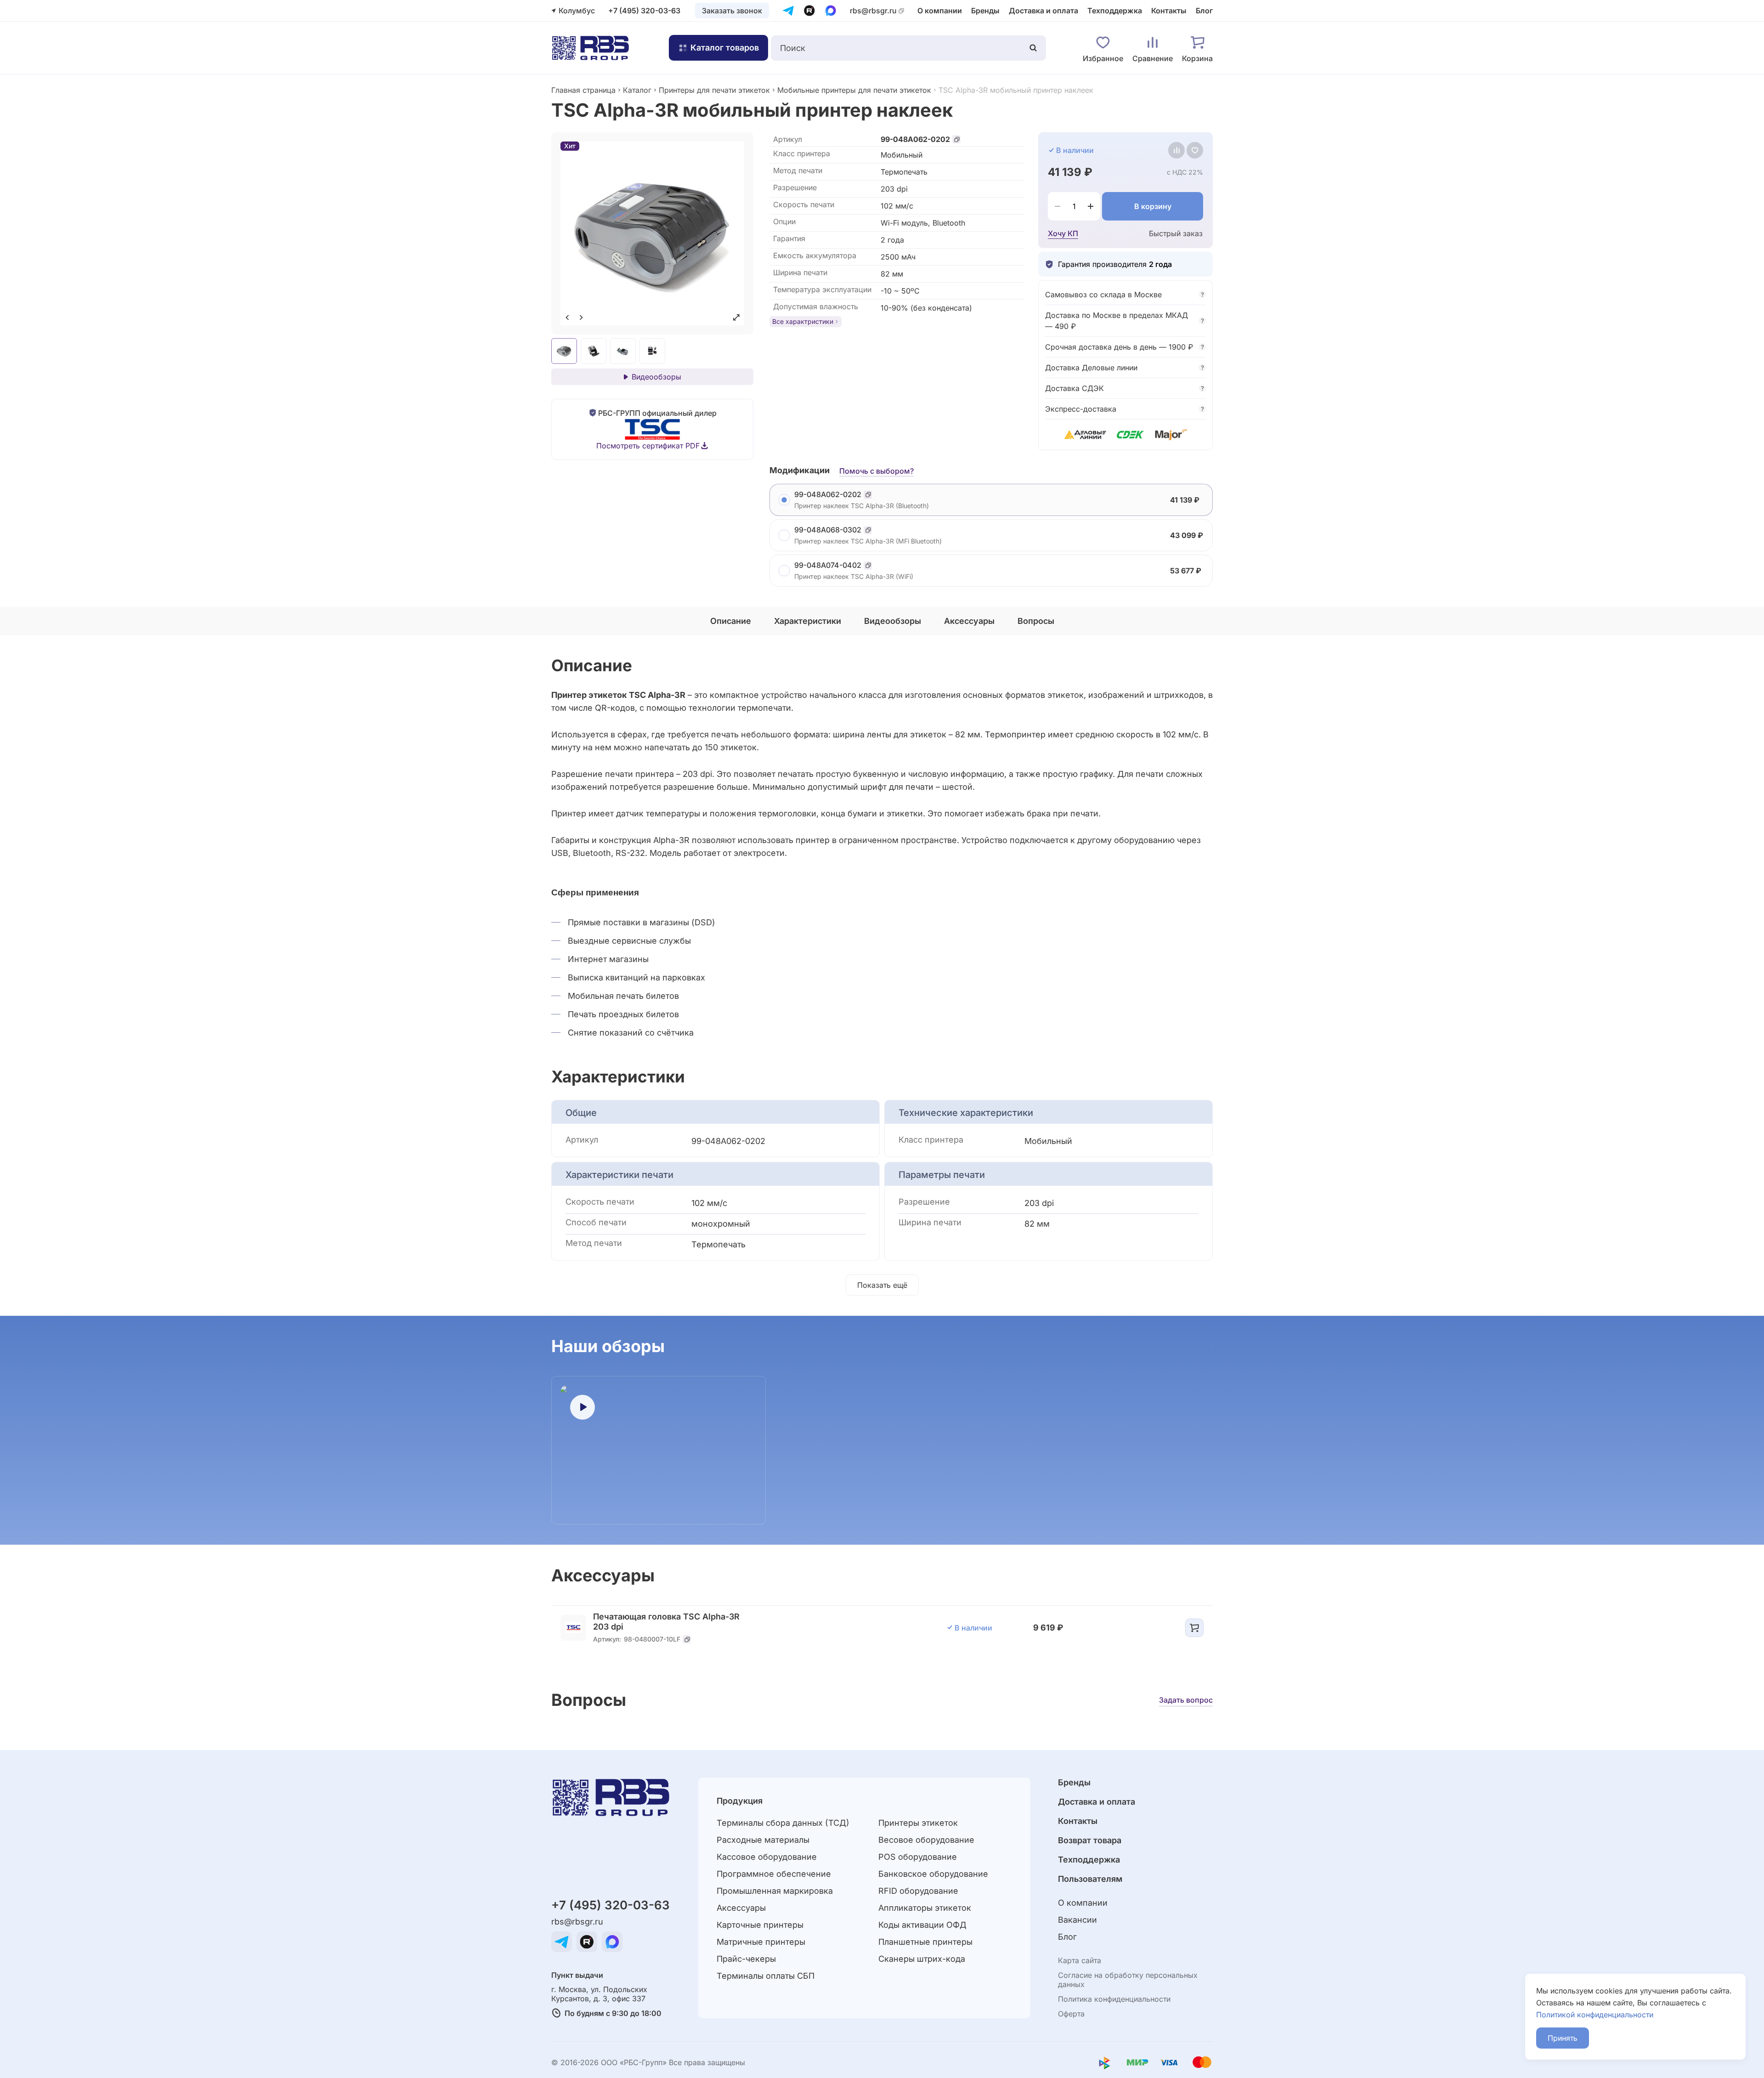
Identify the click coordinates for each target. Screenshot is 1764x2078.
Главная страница (583, 90)
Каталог (637, 90)
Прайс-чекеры (746, 1959)
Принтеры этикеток (918, 1823)
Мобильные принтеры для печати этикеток (854, 90)
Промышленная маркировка (775, 1891)
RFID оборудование (918, 1891)
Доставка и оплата (1043, 11)
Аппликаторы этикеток (925, 1908)
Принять (1563, 2038)
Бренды (985, 11)
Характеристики (808, 621)
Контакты (1169, 11)
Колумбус (577, 11)
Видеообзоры (656, 377)
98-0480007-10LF (652, 1639)
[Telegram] (788, 11)
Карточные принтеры (760, 1925)
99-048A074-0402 (828, 565)
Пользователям (1090, 1879)
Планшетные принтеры (925, 1942)
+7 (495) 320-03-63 (644, 11)
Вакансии (1077, 1920)
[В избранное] (1195, 150)
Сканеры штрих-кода (922, 1959)
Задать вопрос (1186, 1700)
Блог (1204, 11)
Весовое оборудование (926, 1840)
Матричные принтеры (761, 1942)
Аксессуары (969, 621)
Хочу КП (1063, 233)
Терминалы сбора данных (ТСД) (783, 1823)
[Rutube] (809, 11)
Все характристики (803, 321)
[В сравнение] (1176, 150)
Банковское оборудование (933, 1874)
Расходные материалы (763, 1840)
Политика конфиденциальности (1114, 1999)
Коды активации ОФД (922, 1925)
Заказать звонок (732, 11)
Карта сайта (1080, 1960)
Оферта (1071, 2014)
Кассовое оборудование (767, 1857)
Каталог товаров (725, 48)
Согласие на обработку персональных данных (1128, 1980)
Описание (731, 621)
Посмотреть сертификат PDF (648, 446)
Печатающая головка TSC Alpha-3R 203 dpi (666, 1622)
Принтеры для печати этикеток (714, 90)
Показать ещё (882, 1285)
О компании (940, 11)
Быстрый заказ (1176, 233)
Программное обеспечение (774, 1874)
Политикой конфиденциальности (1595, 2015)
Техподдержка (1115, 11)
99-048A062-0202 (915, 139)
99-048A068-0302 (828, 530)
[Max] (831, 11)
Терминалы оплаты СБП (766, 1976)
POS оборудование (918, 1857)
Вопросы (1036, 621)
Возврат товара (1090, 1840)
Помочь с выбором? (876, 471)
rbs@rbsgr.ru (873, 11)
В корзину (1153, 206)
